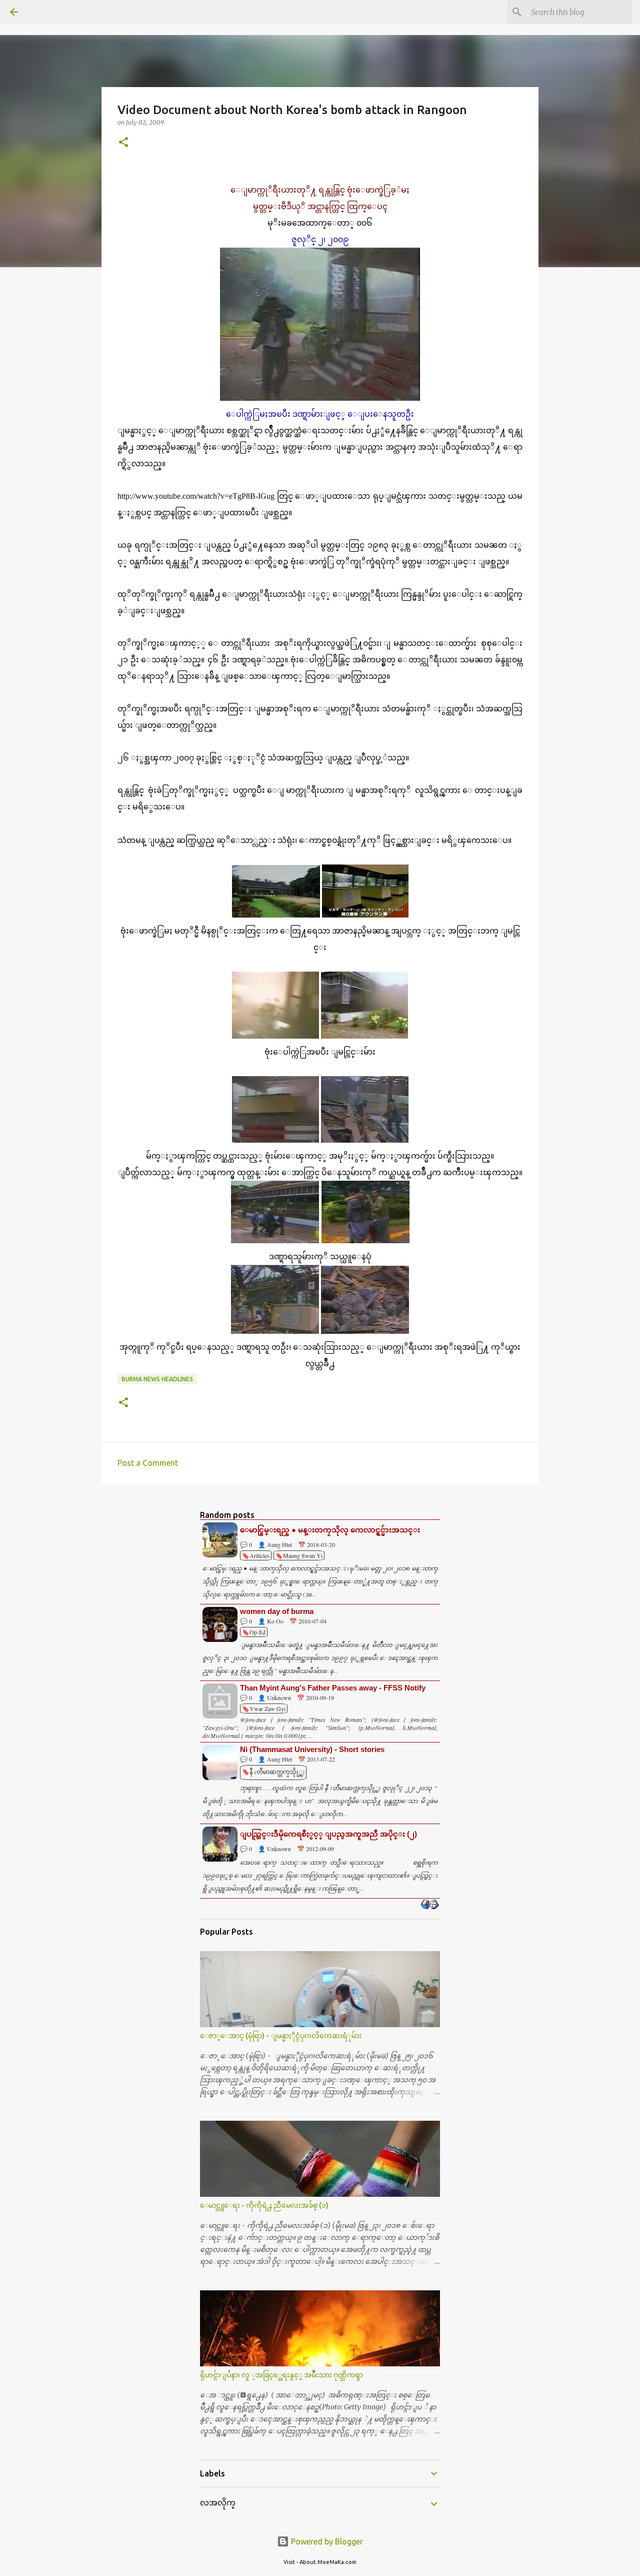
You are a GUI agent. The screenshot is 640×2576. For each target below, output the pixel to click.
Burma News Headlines (157, 1379)
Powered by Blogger (326, 2541)
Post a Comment (148, 1463)
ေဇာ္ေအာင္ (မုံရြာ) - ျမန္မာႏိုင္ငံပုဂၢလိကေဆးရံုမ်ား (281, 2036)
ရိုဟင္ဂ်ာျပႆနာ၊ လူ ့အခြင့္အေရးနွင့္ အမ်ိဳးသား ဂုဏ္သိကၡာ (281, 2375)
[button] (123, 143)
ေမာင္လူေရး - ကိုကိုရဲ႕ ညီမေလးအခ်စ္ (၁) (264, 2205)
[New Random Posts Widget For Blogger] (430, 1905)
